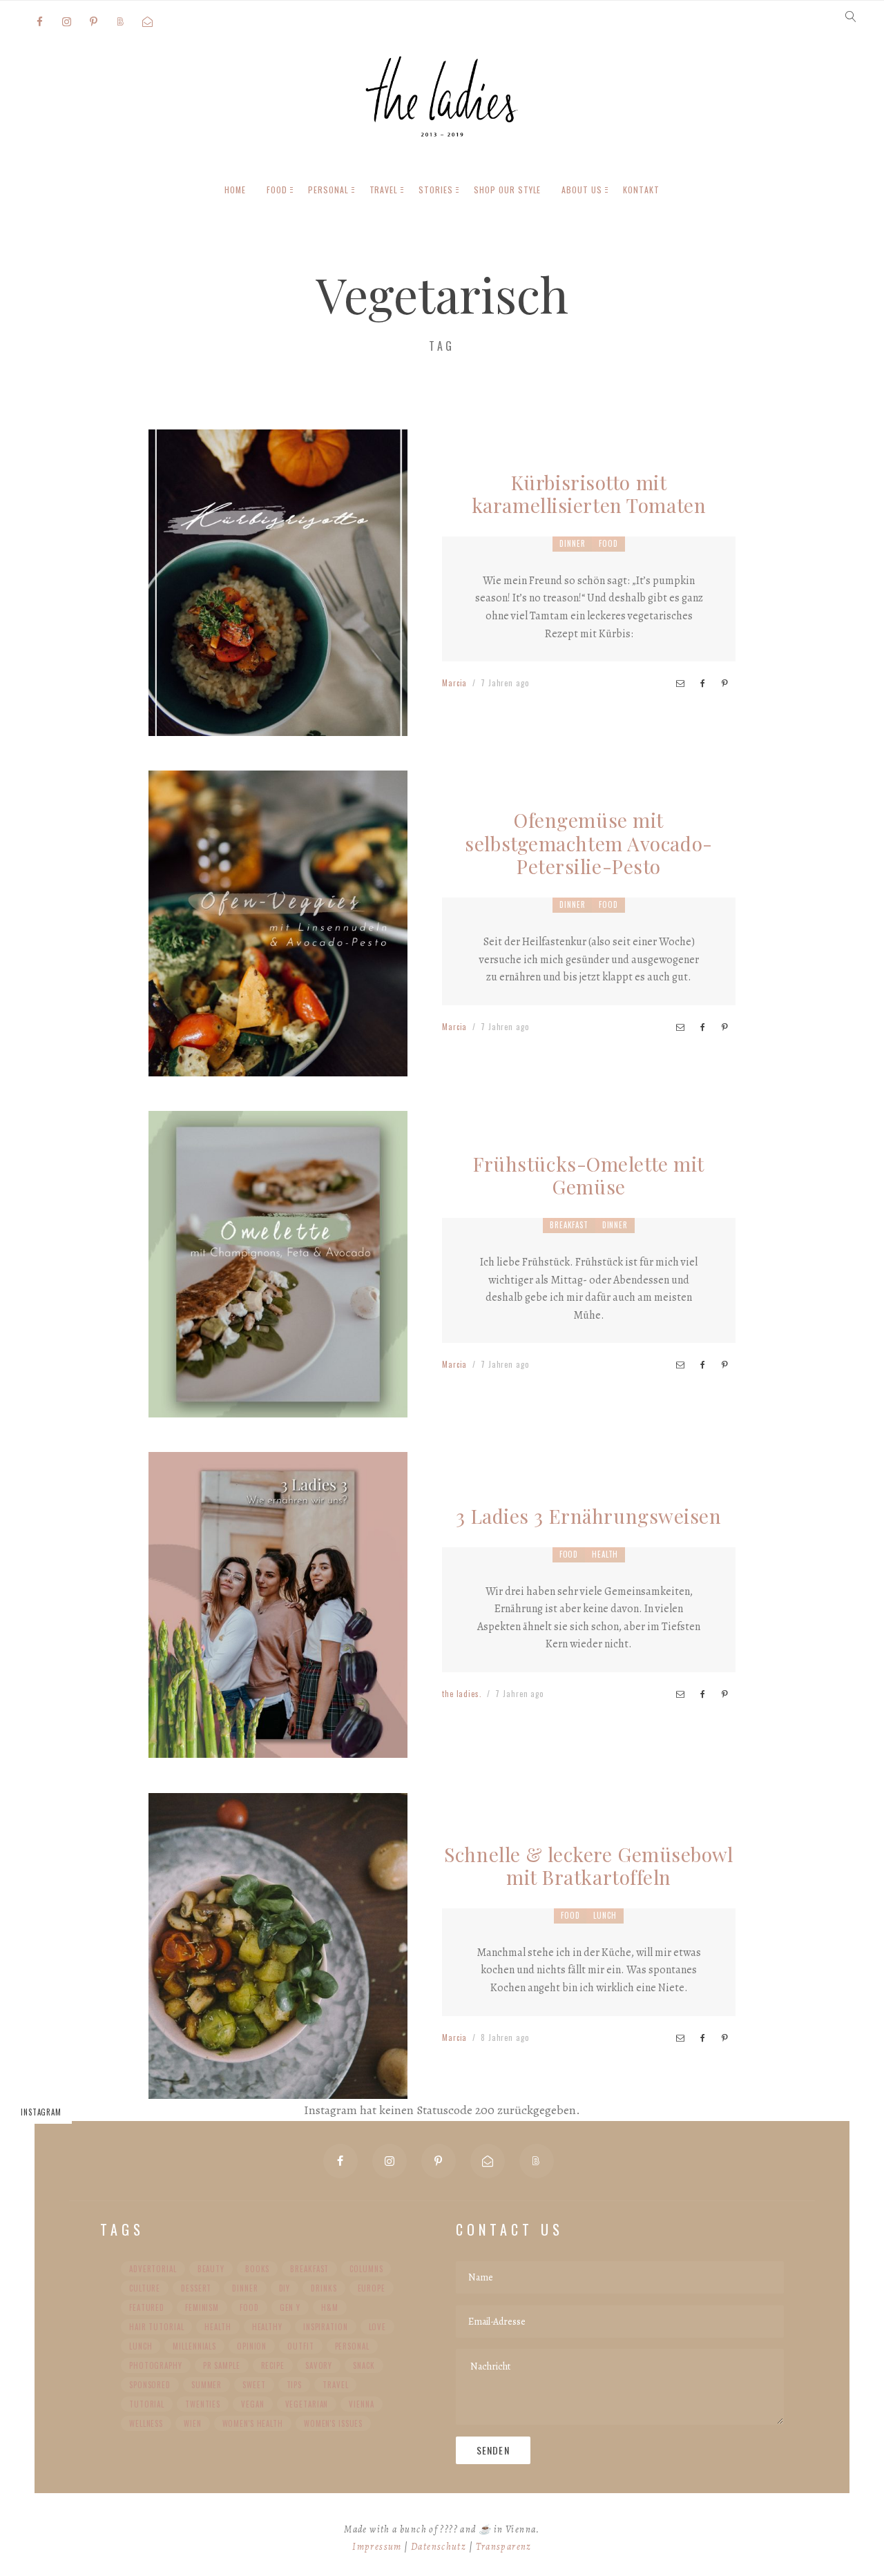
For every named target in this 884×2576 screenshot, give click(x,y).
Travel (335, 2385)
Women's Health (253, 2423)
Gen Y (290, 2307)
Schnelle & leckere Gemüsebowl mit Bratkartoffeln (588, 1866)
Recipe (273, 2365)
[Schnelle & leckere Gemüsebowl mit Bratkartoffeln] (278, 2087)
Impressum (377, 2547)
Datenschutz (439, 2547)
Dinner (572, 543)
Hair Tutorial (156, 2327)
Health (605, 1554)
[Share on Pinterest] (724, 684)
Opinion (252, 2346)
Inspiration (326, 2327)
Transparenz (504, 2547)
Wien (193, 2423)
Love (378, 2327)
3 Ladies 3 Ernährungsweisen (588, 1516)
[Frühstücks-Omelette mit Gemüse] (278, 1406)
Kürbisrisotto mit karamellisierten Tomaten (589, 494)
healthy (267, 2327)
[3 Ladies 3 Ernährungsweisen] (278, 1747)
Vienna (361, 2404)
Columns (366, 2269)
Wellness (146, 2423)
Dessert (196, 2288)
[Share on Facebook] (702, 684)
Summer (206, 2385)
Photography (156, 2365)
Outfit (300, 2346)
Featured (147, 2307)
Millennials (194, 2346)
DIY (285, 2288)
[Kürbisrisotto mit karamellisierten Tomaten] (278, 724)
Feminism (202, 2307)
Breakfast (569, 1225)
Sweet (254, 2385)
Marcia (454, 683)
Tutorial (147, 2404)
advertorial (153, 2269)
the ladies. (462, 1694)
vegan (252, 2404)
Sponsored (150, 2385)
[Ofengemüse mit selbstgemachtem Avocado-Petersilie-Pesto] (278, 1065)
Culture (145, 2288)
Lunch (605, 1915)
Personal (352, 2346)
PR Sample (222, 2365)
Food (608, 543)
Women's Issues (333, 2423)
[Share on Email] (680, 684)
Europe (372, 2288)
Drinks (324, 2288)
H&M (330, 2307)
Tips (295, 2385)
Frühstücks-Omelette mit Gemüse (589, 1175)
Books (257, 2269)
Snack (364, 2365)
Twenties (203, 2404)
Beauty (211, 2269)
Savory (319, 2365)
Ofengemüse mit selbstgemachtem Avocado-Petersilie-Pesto (588, 843)
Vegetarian (307, 2404)
